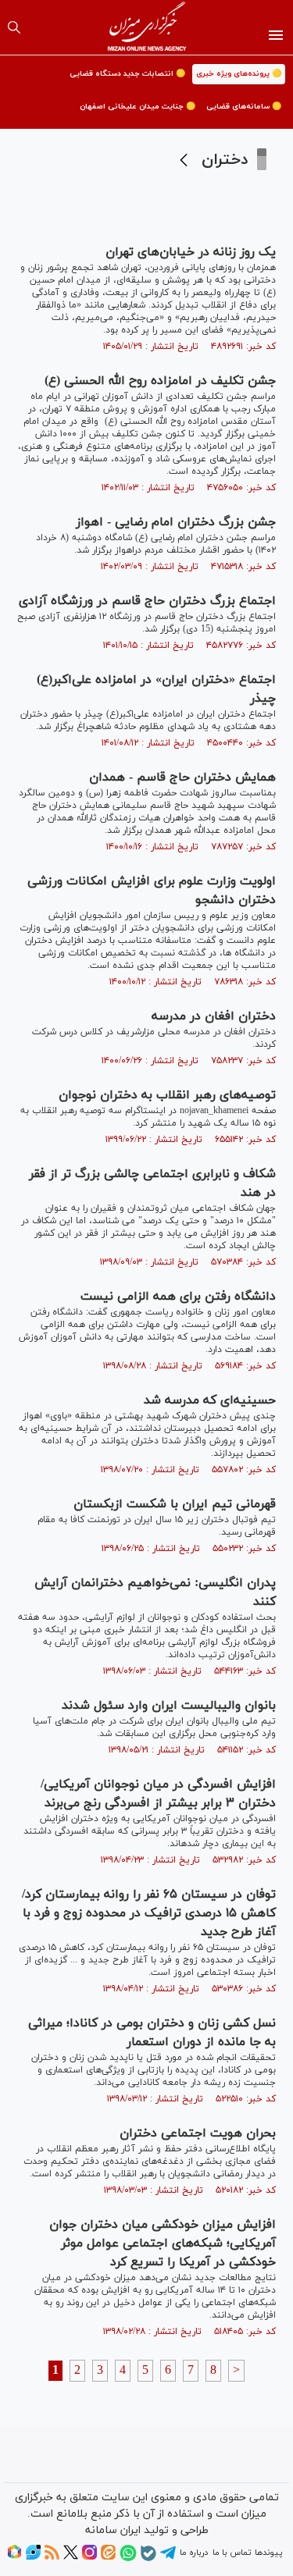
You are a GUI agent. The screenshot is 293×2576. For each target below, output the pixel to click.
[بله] (148, 2559)
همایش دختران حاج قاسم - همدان (182, 777)
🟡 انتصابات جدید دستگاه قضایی (127, 74)
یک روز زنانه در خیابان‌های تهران (189, 252)
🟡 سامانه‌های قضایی (244, 107)
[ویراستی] (33, 2557)
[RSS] (52, 2557)
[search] (14, 27)
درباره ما (194, 2553)
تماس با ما (232, 2553)
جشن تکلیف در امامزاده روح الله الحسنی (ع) (160, 381)
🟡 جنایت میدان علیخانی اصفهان (138, 107)
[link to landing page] (146, 27)
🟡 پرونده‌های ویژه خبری (239, 74)
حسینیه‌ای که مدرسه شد (210, 1400)
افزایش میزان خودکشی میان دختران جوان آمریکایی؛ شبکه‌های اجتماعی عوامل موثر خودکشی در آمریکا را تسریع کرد (163, 2243)
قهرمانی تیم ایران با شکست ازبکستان (175, 1504)
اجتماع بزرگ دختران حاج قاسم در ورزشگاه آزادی (147, 601)
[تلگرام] (168, 2558)
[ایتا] (108, 2557)
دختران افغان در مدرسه (214, 1016)
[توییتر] (71, 2557)
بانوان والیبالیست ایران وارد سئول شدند (169, 1706)
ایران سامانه (113, 2530)
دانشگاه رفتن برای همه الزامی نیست (178, 1297)
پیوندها (268, 2553)
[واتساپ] (128, 2559)
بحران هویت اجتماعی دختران (198, 2133)
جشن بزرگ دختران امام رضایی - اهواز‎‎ (176, 522)
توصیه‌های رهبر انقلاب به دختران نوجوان (167, 1095)
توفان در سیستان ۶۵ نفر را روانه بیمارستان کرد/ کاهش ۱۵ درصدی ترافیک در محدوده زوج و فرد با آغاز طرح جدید (149, 1913)
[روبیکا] (14, 2557)
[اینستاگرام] (89, 2557)
